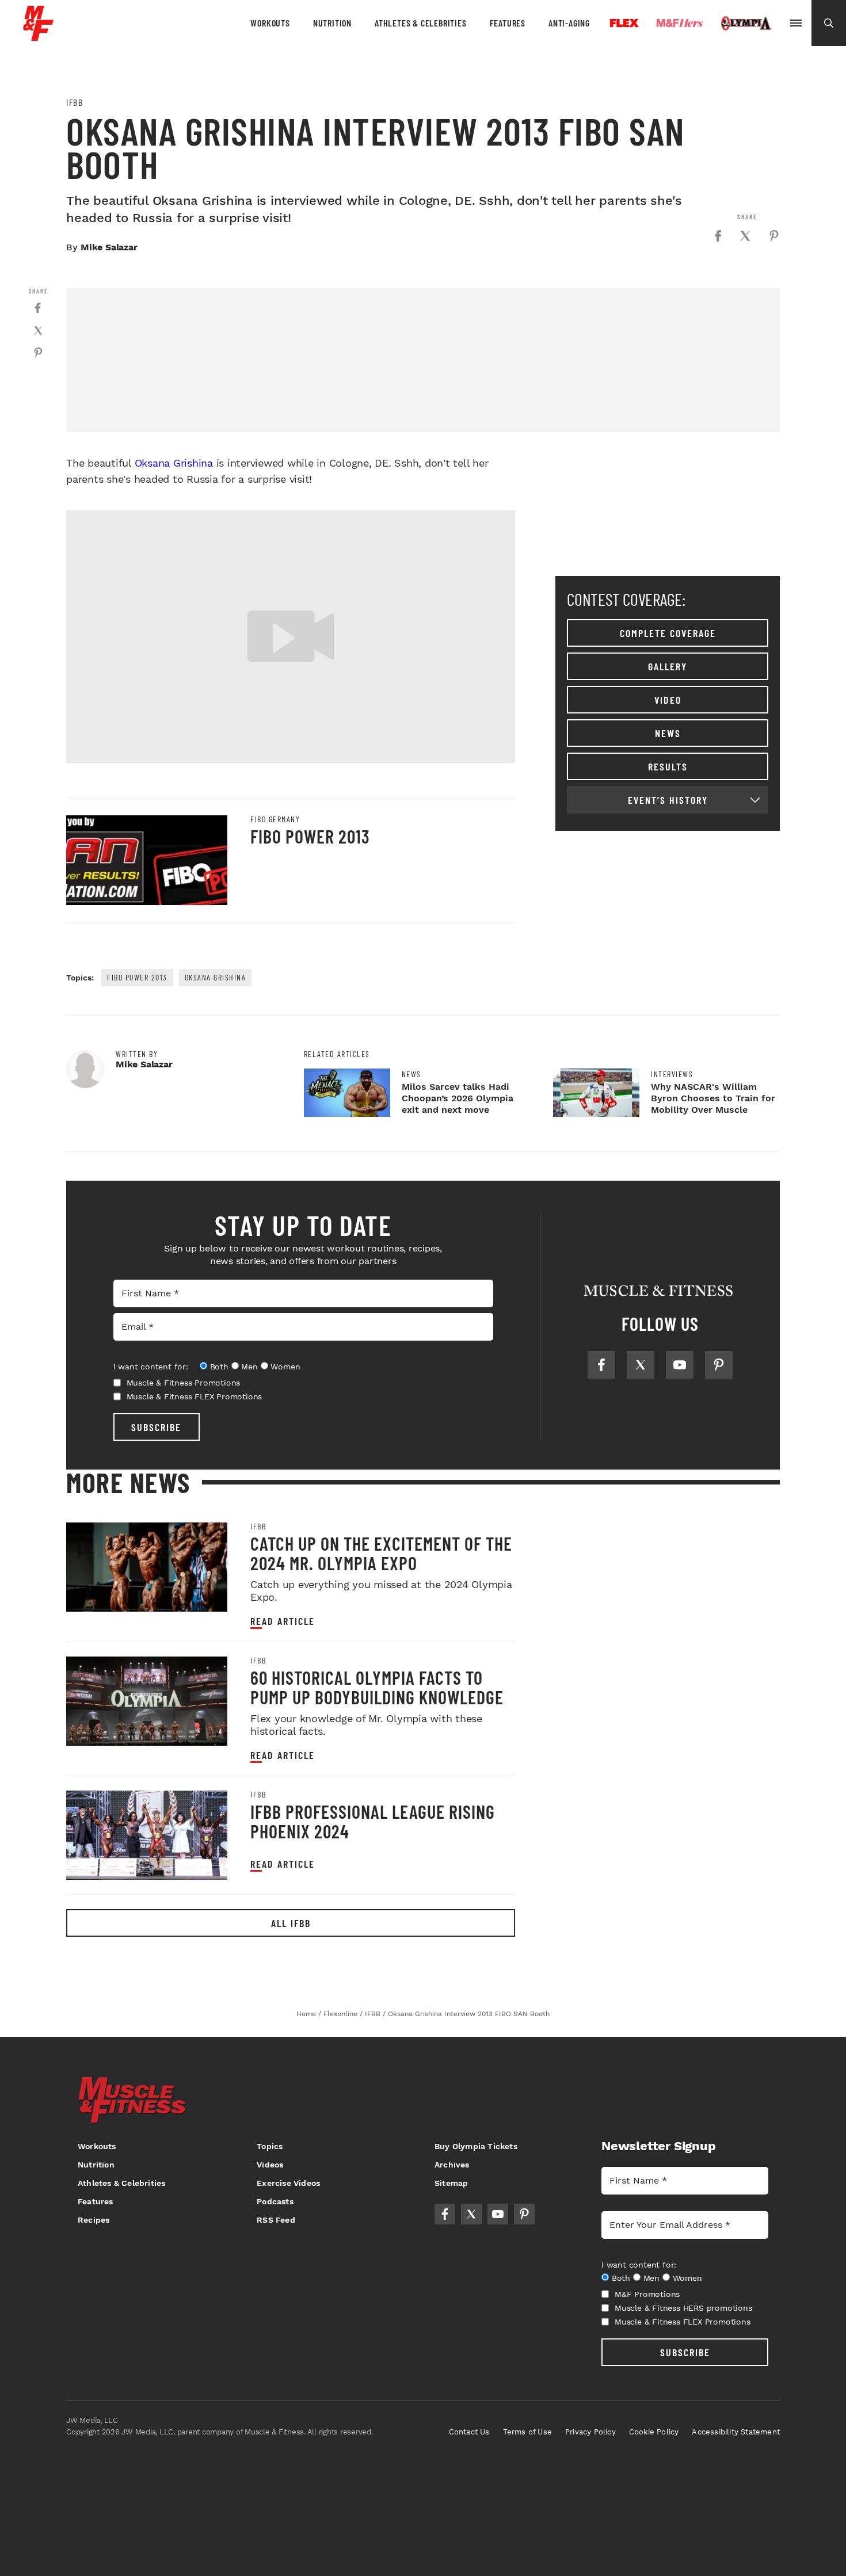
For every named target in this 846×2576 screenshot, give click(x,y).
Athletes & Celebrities (421, 23)
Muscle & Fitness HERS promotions (683, 2308)
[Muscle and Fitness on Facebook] (601, 1365)
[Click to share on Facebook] (718, 236)
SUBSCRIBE (156, 1427)
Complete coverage (668, 633)
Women (285, 1367)
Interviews (672, 1074)
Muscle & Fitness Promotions (184, 1383)
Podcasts (275, 2201)
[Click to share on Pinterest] (774, 236)
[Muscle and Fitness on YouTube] (680, 1365)
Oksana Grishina (174, 463)
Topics (270, 2146)
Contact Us (469, 2432)
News (668, 733)
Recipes (94, 2220)
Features (508, 23)
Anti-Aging (569, 23)
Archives (452, 2165)
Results (668, 766)
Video (668, 700)
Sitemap (451, 2183)
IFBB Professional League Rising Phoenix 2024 (373, 1821)
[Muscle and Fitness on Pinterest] (719, 1365)
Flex (624, 23)
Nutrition (332, 23)
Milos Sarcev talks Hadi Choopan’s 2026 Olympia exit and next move (458, 1098)
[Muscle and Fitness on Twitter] (641, 1365)
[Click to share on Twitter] (745, 236)
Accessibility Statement (736, 2432)
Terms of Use (527, 2432)
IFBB (75, 102)
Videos (270, 2165)
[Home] (38, 37)
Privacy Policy (590, 2432)
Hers (680, 23)
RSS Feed (276, 2220)
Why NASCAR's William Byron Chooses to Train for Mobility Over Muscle (713, 1098)
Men (249, 1367)
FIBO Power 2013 (310, 836)
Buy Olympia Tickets (476, 2146)
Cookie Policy (654, 2432)
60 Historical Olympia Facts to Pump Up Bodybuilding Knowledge (377, 1687)
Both (219, 1367)
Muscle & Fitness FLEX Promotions (195, 1396)
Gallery (668, 666)
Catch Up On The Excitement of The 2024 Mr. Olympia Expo (381, 1553)
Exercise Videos (288, 2183)
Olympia (746, 24)
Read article (283, 1621)
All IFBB (291, 1923)
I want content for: (151, 1367)
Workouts (270, 23)
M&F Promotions (647, 2294)
